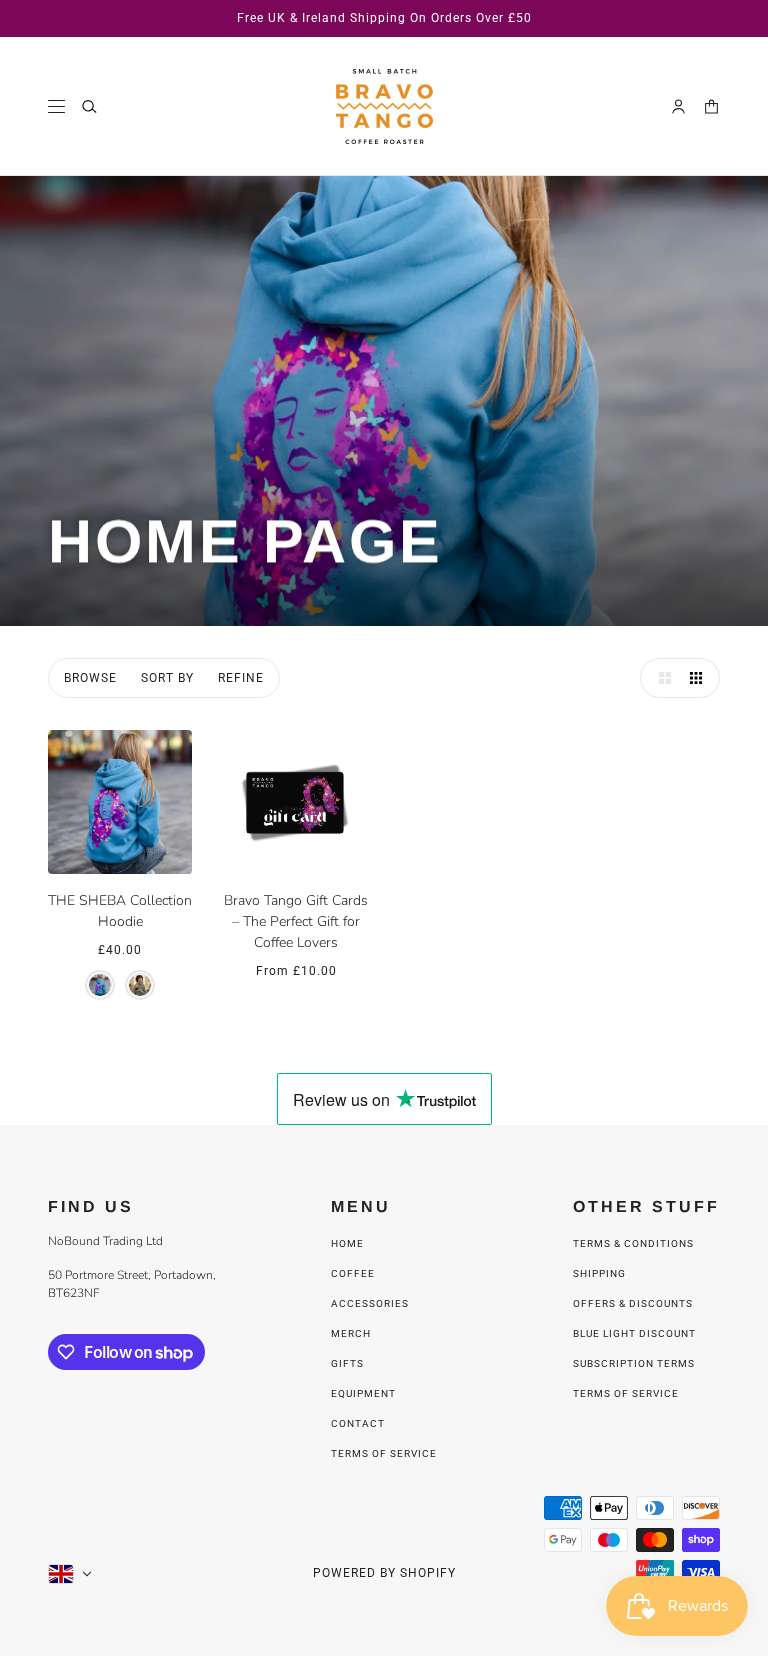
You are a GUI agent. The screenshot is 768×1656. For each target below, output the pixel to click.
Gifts (347, 1363)
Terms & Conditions (633, 1243)
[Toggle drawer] (56, 106)
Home (347, 1243)
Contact (358, 1423)
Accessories (370, 1303)
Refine (241, 678)
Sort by (167, 678)
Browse (90, 678)
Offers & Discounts (633, 1303)
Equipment (363, 1393)
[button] (660, 678)
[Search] (89, 106)
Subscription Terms (634, 1363)
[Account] (678, 106)
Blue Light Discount (634, 1333)
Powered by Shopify (384, 1573)
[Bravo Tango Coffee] (384, 106)
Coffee (353, 1273)
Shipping (599, 1273)
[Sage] (140, 985)
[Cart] (711, 106)
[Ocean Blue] (100, 985)
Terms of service (384, 1453)
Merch (351, 1333)
